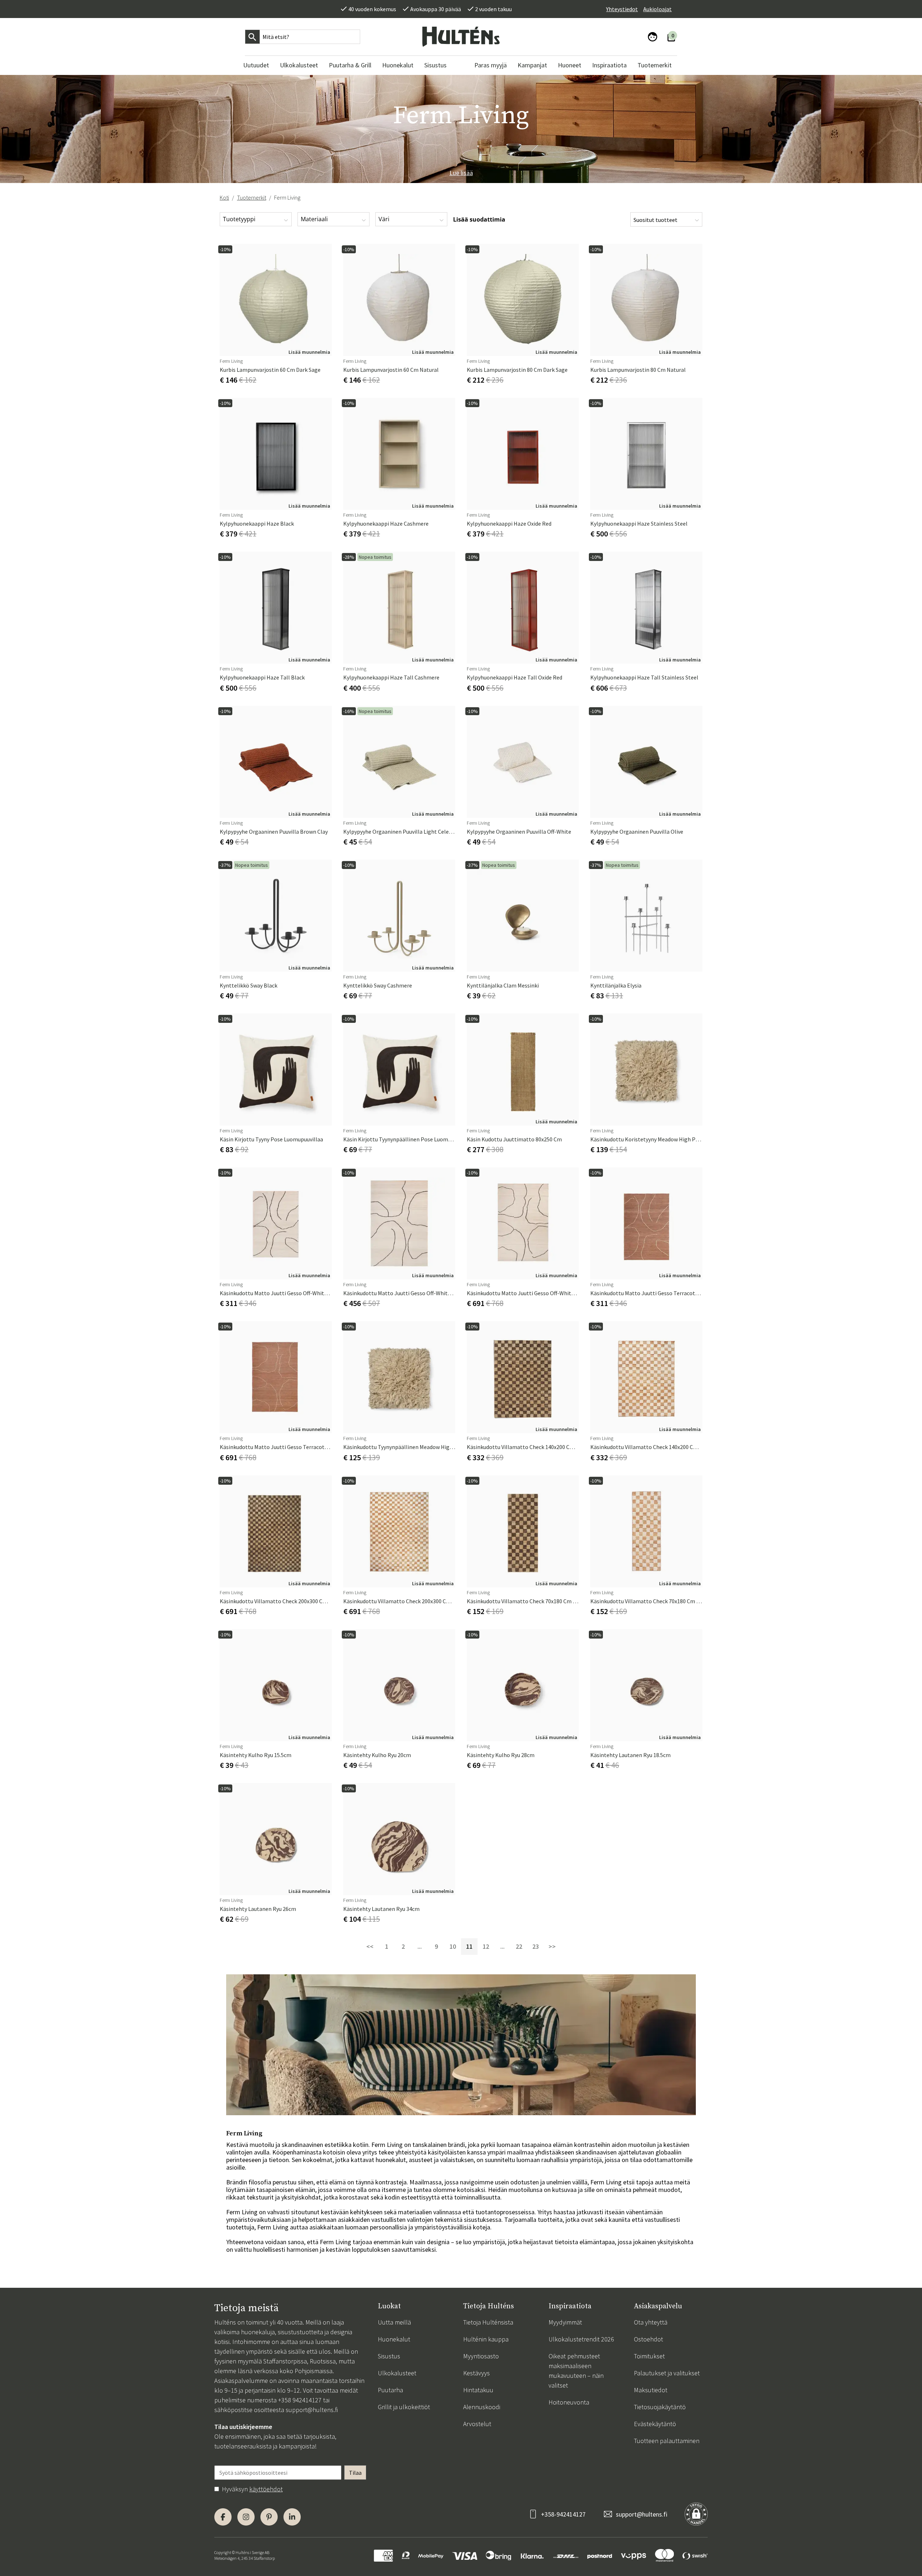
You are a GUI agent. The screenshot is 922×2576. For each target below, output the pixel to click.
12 (486, 1946)
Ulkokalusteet (397, 2373)
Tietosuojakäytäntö (660, 2407)
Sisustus (389, 2356)
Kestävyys (476, 2373)
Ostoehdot (648, 2339)
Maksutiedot (651, 2390)
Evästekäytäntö (655, 2424)
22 (519, 1946)
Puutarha (390, 2390)
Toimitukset (649, 2356)
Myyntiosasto (481, 2356)
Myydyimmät (565, 2322)
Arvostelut (477, 2424)
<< (370, 1946)
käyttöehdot (266, 2489)
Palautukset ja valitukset (667, 2373)
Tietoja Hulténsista (488, 2322)
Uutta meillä (394, 2322)
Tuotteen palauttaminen (667, 2441)
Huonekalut (394, 2339)
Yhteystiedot (622, 9)
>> (552, 1946)
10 (453, 1946)
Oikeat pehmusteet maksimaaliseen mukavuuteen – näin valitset (576, 2371)
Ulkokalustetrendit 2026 (581, 2339)
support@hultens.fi (312, 2410)
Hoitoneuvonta (569, 2402)
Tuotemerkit (252, 197)
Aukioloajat (657, 9)
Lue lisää (461, 173)
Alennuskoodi (482, 2407)
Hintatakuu (478, 2390)
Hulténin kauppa (486, 2339)
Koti (224, 197)
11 (469, 1946)
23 (536, 1946)
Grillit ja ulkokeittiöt (404, 2407)
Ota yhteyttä (651, 2322)
